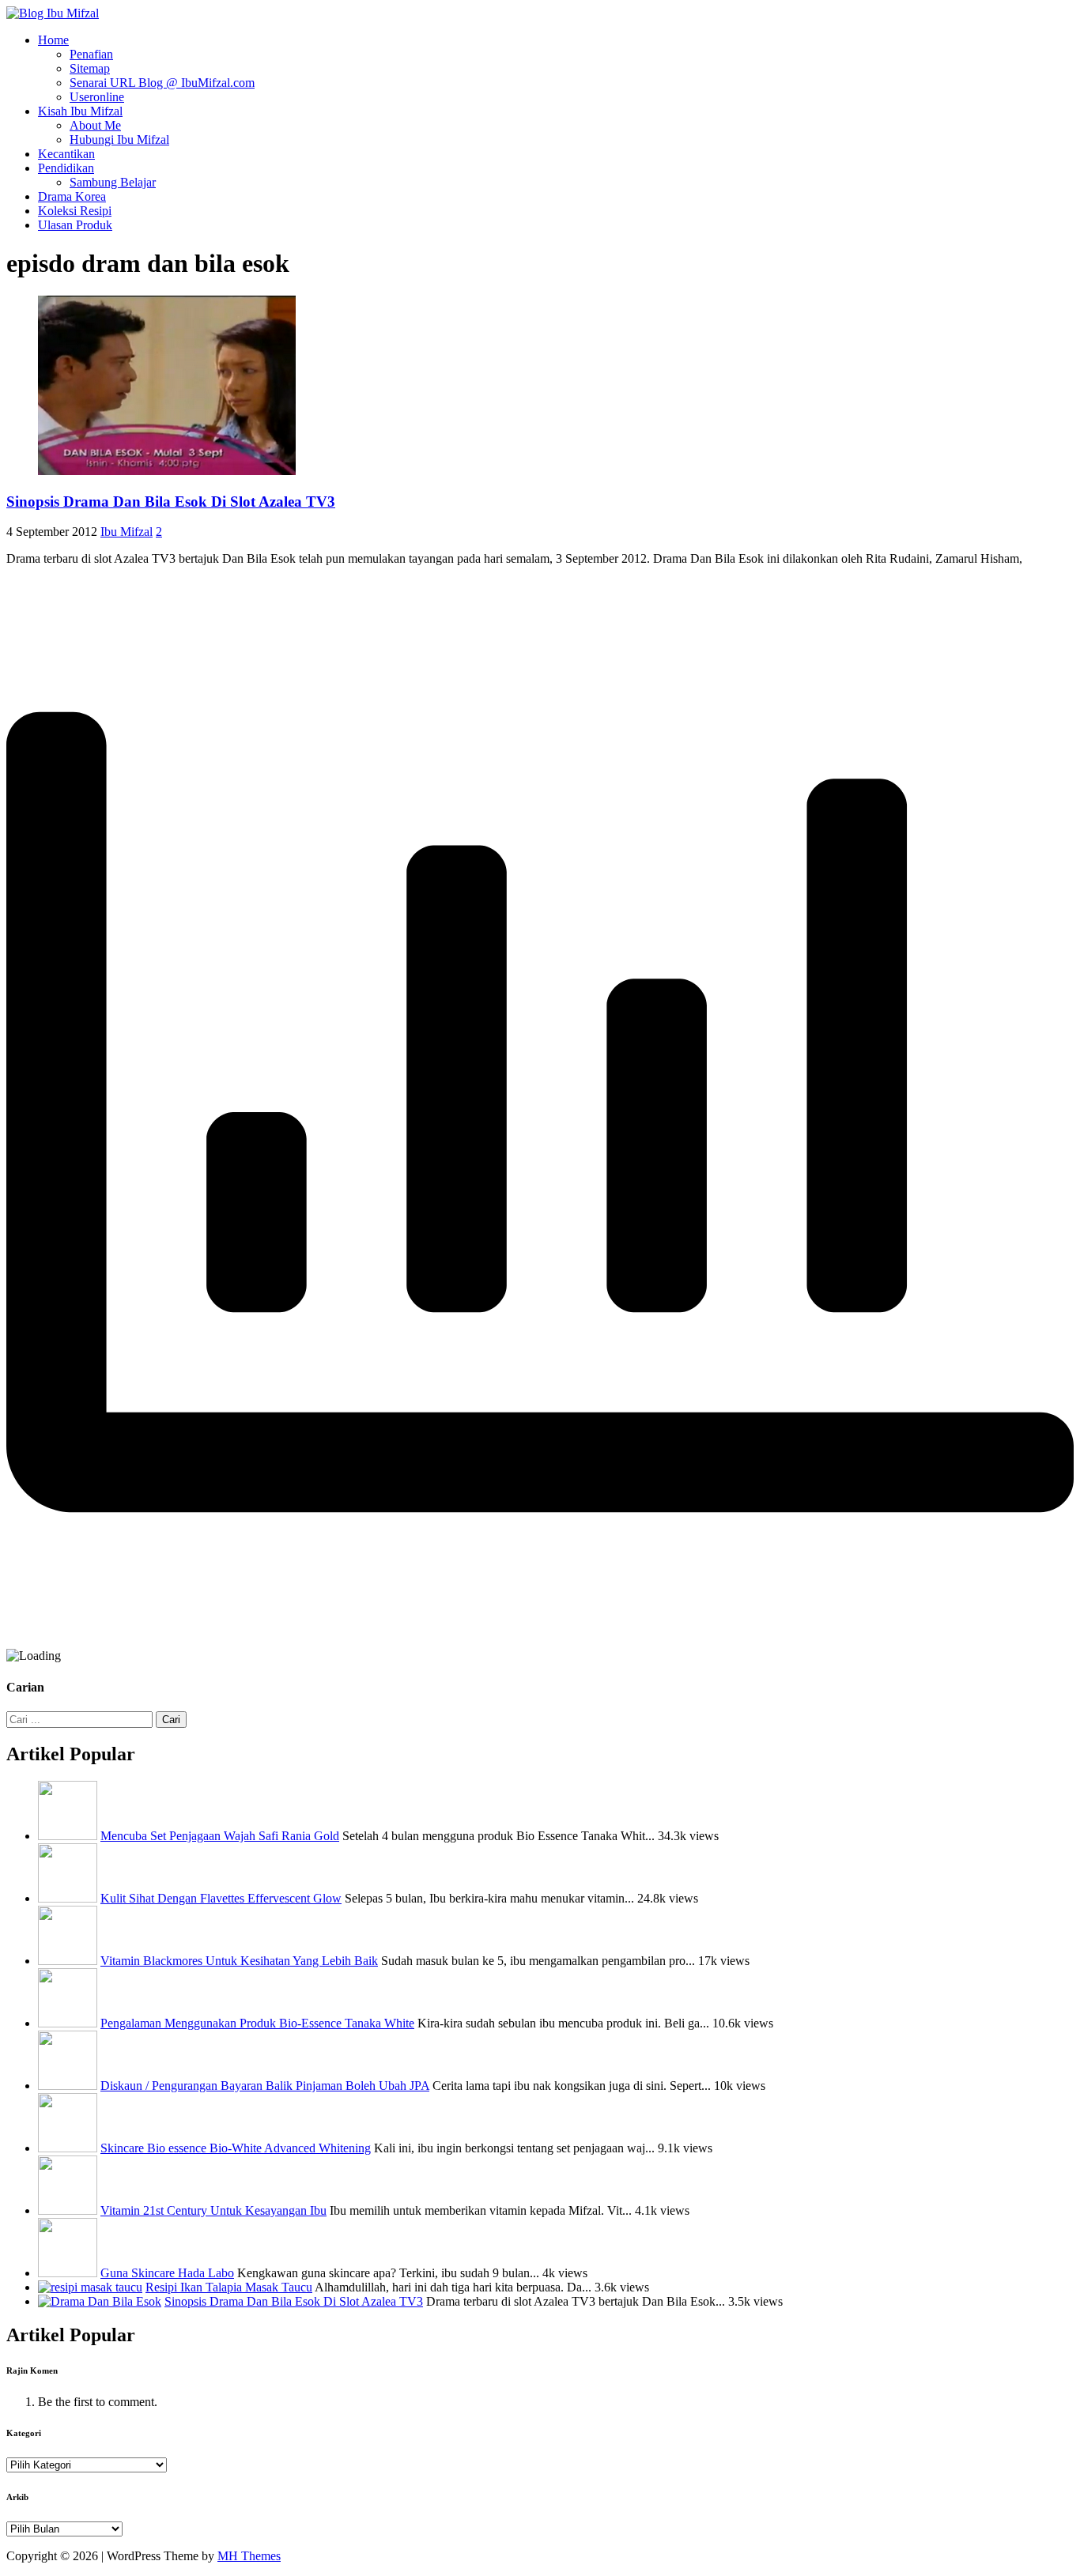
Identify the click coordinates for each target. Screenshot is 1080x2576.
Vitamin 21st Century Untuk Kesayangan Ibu (213, 2210)
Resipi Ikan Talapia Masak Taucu (229, 2287)
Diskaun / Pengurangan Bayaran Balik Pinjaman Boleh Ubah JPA (265, 2086)
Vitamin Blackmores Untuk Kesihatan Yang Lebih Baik (239, 1961)
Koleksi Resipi (75, 211)
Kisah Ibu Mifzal (80, 111)
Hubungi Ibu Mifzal (119, 140)
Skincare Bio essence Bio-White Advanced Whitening (236, 2148)
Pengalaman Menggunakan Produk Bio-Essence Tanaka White (257, 2023)
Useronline (97, 97)
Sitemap (90, 68)
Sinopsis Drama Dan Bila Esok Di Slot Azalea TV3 (171, 502)
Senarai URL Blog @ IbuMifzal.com (162, 83)
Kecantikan (66, 154)
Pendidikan (66, 168)
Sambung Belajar (113, 182)
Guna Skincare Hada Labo (167, 2273)
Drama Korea (72, 196)
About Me (95, 125)
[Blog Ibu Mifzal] (53, 13)
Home (53, 40)
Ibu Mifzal (127, 532)
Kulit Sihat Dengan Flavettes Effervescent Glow (221, 1898)
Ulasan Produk (75, 225)
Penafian (91, 54)
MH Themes (249, 2556)
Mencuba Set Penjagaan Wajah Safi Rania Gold (220, 1836)
